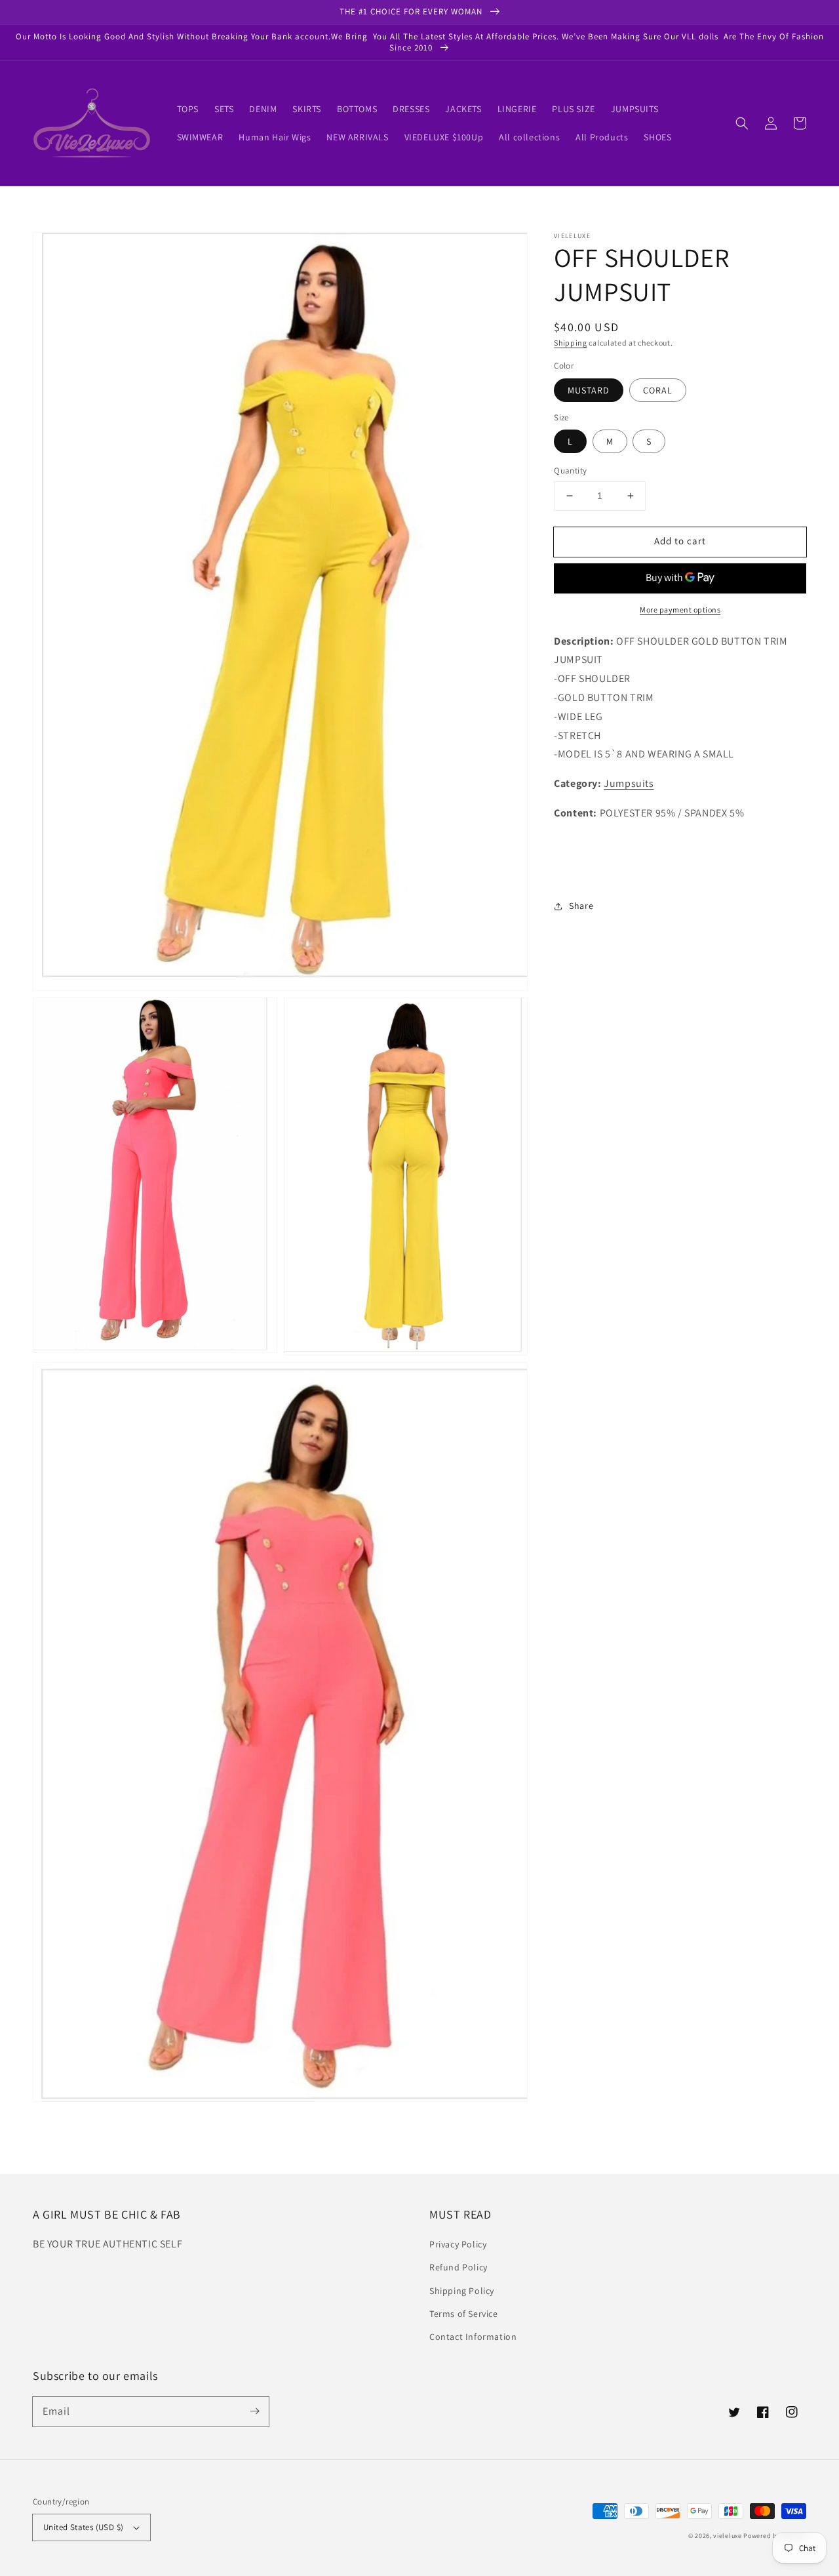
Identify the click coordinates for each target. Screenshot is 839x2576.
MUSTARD (589, 390)
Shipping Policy (462, 2291)
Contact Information (473, 2337)
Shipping (571, 343)
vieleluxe (727, 2536)
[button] (742, 123)
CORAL (658, 390)
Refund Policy (459, 2267)
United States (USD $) (83, 2527)
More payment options (680, 610)
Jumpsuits (629, 783)
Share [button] (581, 906)
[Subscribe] (254, 2411)
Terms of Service (464, 2314)
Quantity (570, 471)
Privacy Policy (458, 2244)
